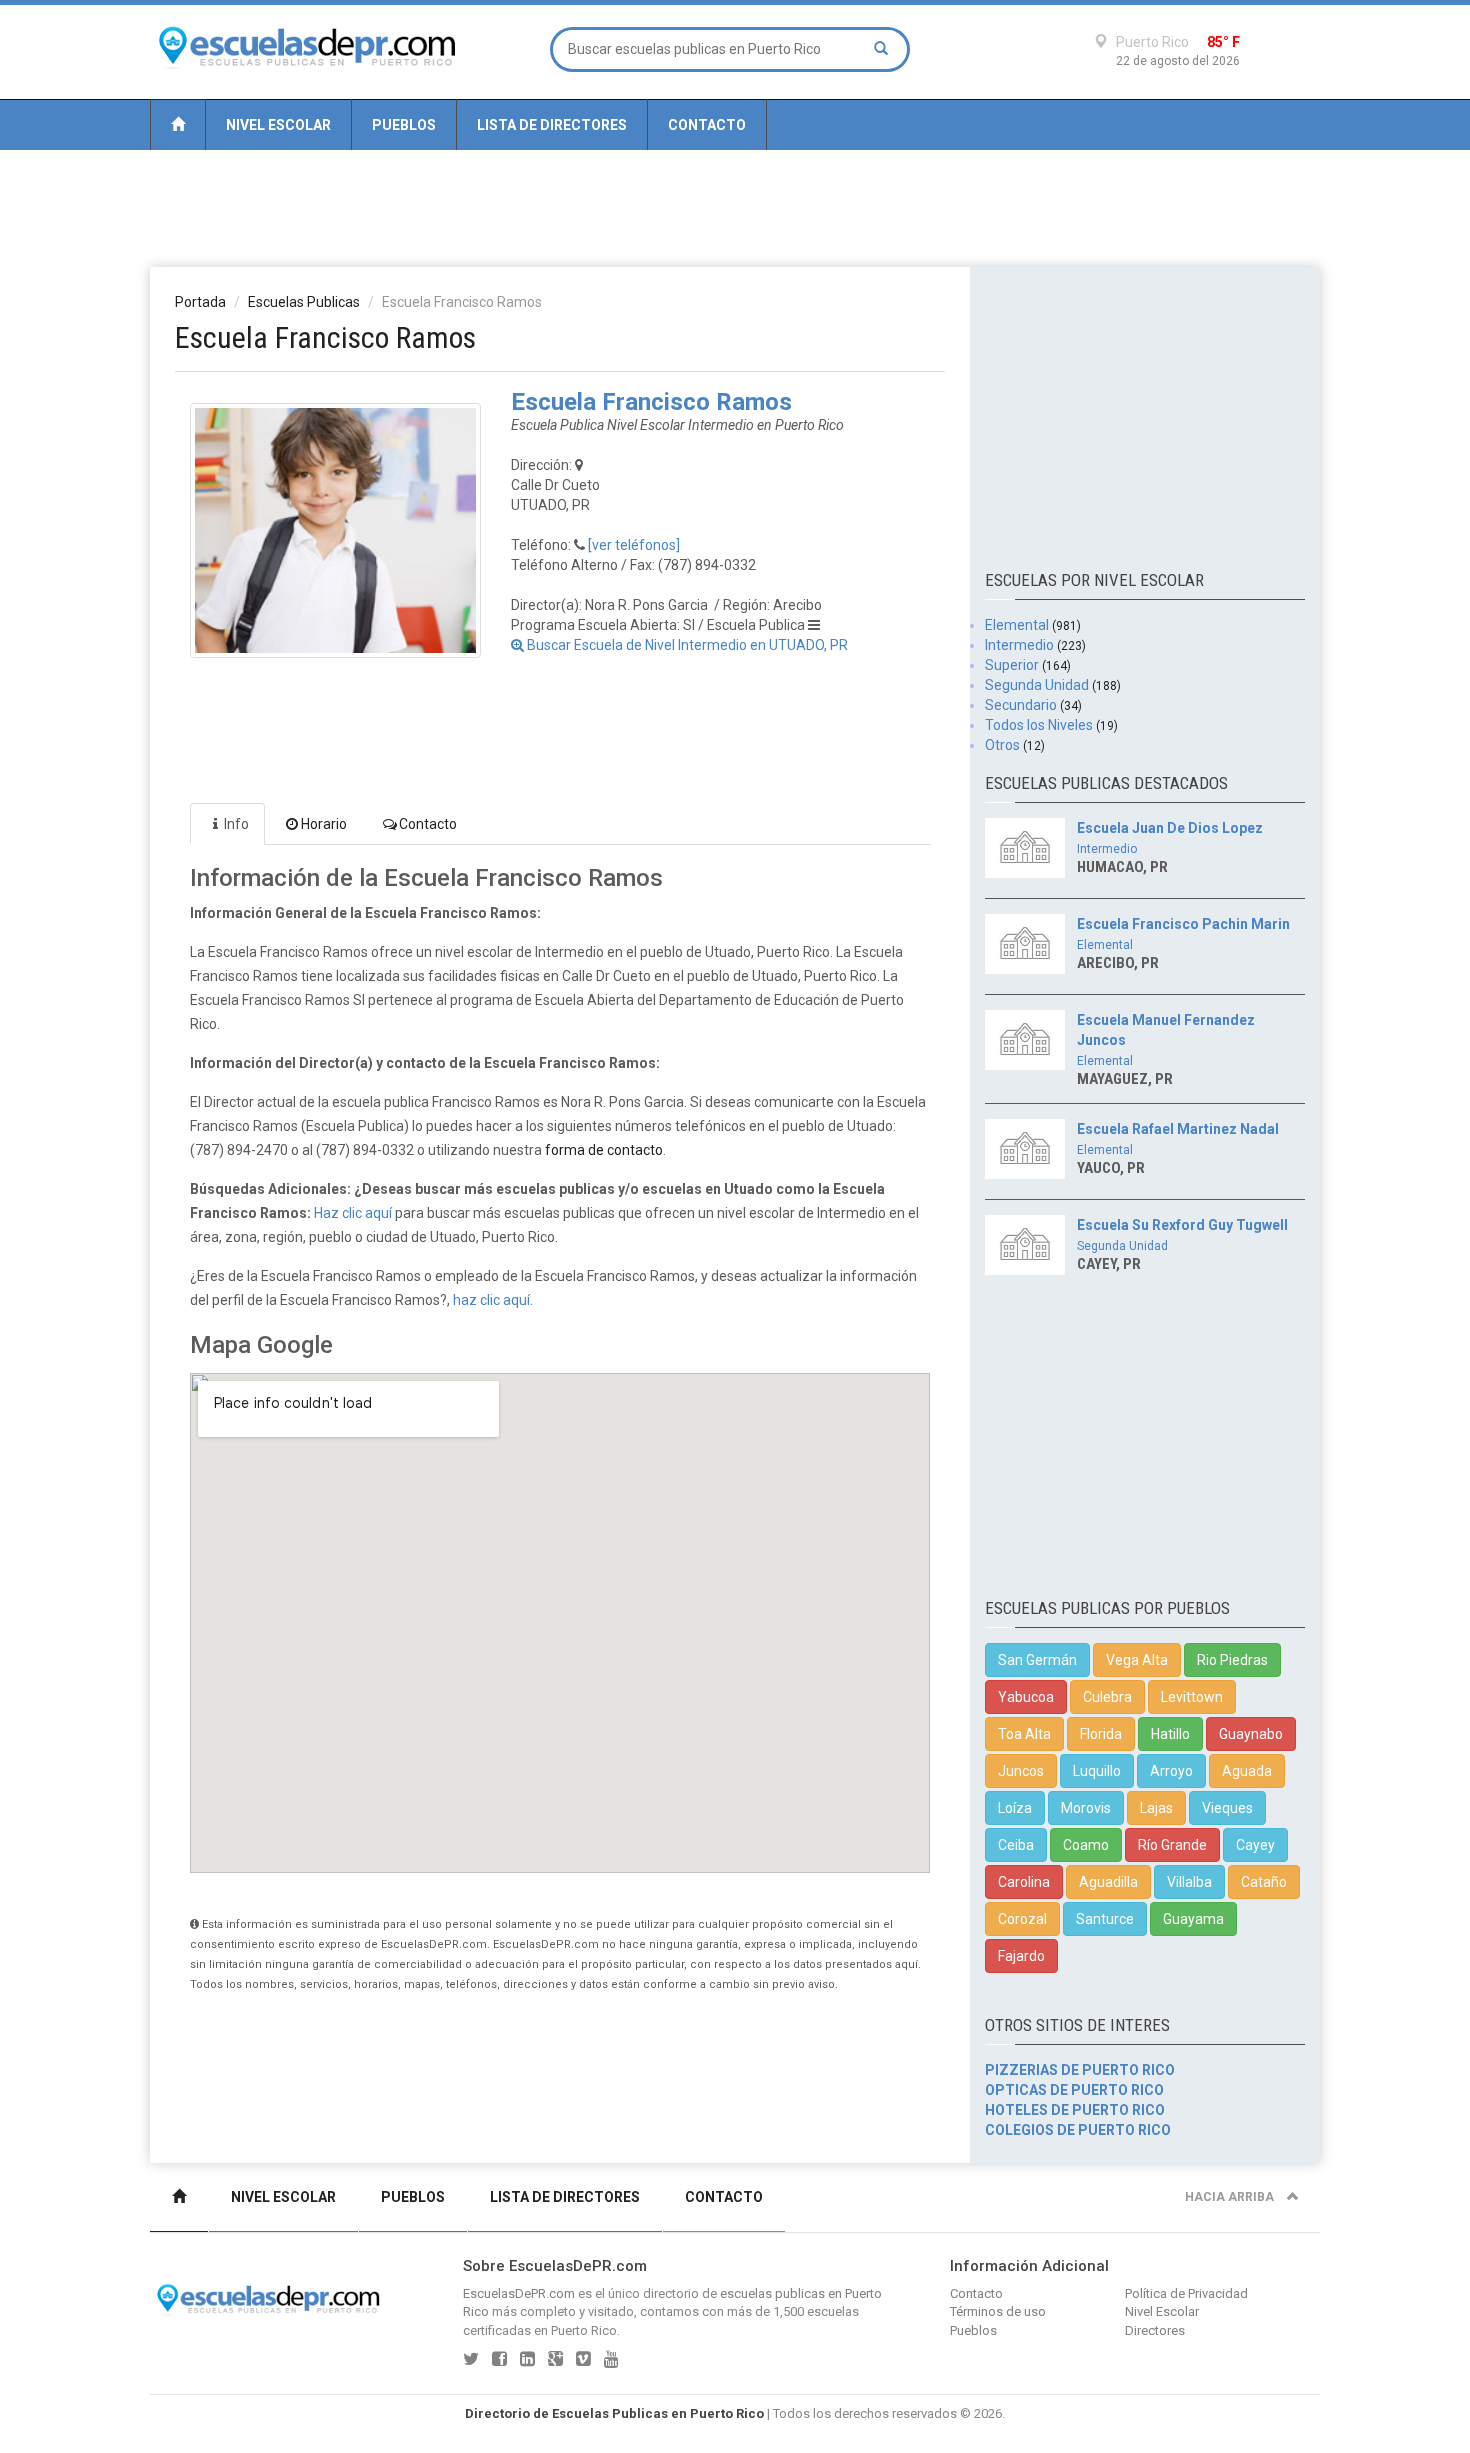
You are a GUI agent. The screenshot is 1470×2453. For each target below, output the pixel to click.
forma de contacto (604, 1150)
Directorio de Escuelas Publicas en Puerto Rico (614, 2413)
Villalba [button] (1189, 1882)
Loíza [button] (1015, 1808)
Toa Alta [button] (1024, 1734)
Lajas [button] (1156, 1808)
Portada (200, 302)
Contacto (707, 125)
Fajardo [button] (1021, 1956)
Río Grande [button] (1172, 1845)
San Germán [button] (1037, 1660)
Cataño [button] (1264, 1882)
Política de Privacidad (1186, 2293)
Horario (324, 824)
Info (236, 824)
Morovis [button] (1086, 1808)
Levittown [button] (1192, 1697)
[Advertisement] (735, 207)
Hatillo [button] (1170, 1734)
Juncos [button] (1021, 1771)
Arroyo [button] (1171, 1771)
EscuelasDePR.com (519, 2293)
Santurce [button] (1105, 1919)
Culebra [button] (1107, 1697)
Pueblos (404, 125)
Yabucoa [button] (1026, 1697)
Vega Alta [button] (1137, 1660)
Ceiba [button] (1016, 1845)
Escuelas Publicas (304, 302)
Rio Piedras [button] (1232, 1660)
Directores (1155, 2330)
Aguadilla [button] (1108, 1882)
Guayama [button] (1193, 1919)
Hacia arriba (1231, 2197)
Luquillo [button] (1097, 1771)
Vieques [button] (1227, 1808)
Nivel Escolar (278, 125)
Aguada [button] (1247, 1771)
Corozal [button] (1022, 1919)
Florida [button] (1101, 1734)
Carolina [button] (1024, 1882)
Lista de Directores (552, 125)
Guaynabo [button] (1251, 1734)
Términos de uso (998, 2311)
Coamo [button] (1086, 1845)
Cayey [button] (1255, 1845)
